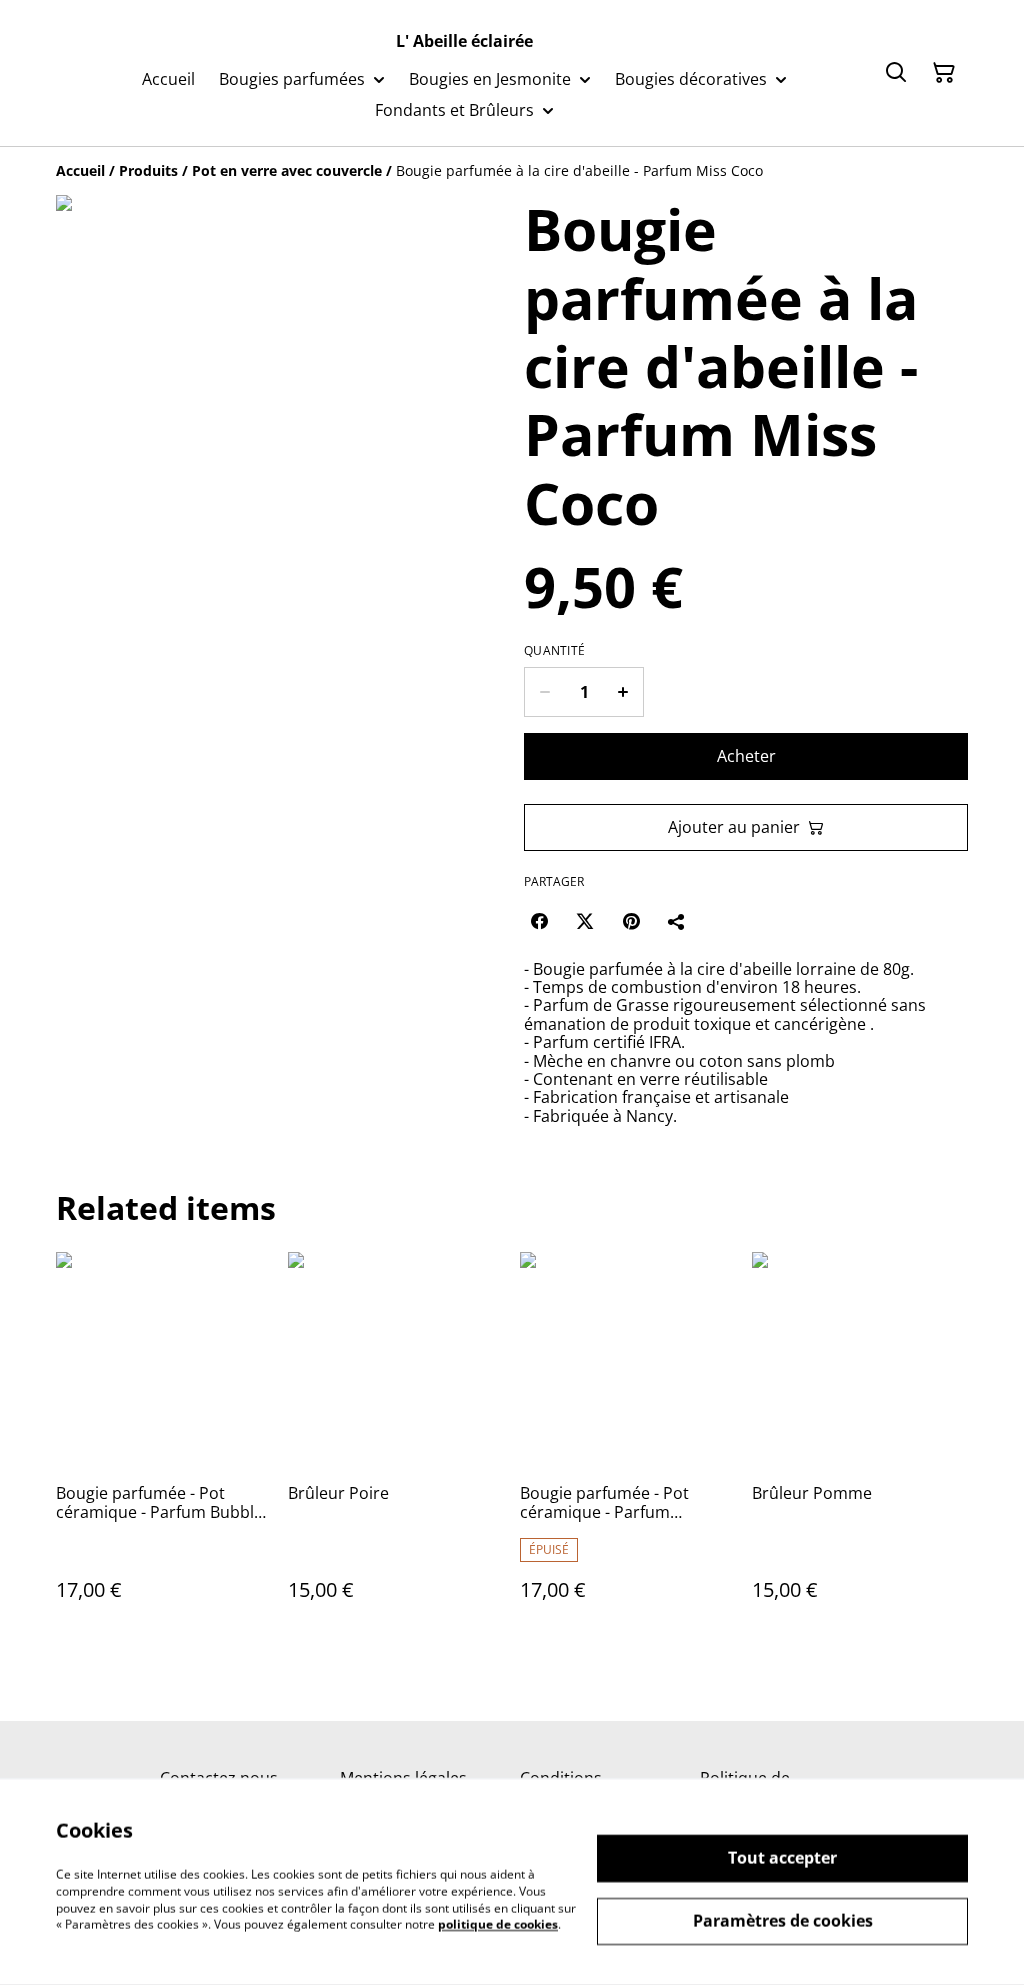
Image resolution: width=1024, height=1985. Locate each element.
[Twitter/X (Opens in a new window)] (585, 921)
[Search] (896, 73)
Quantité (554, 651)
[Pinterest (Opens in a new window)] (631, 921)
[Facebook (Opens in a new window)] (539, 921)
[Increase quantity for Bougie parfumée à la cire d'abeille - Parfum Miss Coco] (623, 692)
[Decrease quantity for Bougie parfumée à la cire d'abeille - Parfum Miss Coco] (544, 692)
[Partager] (677, 921)
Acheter (746, 756)
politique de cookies (498, 1924)
